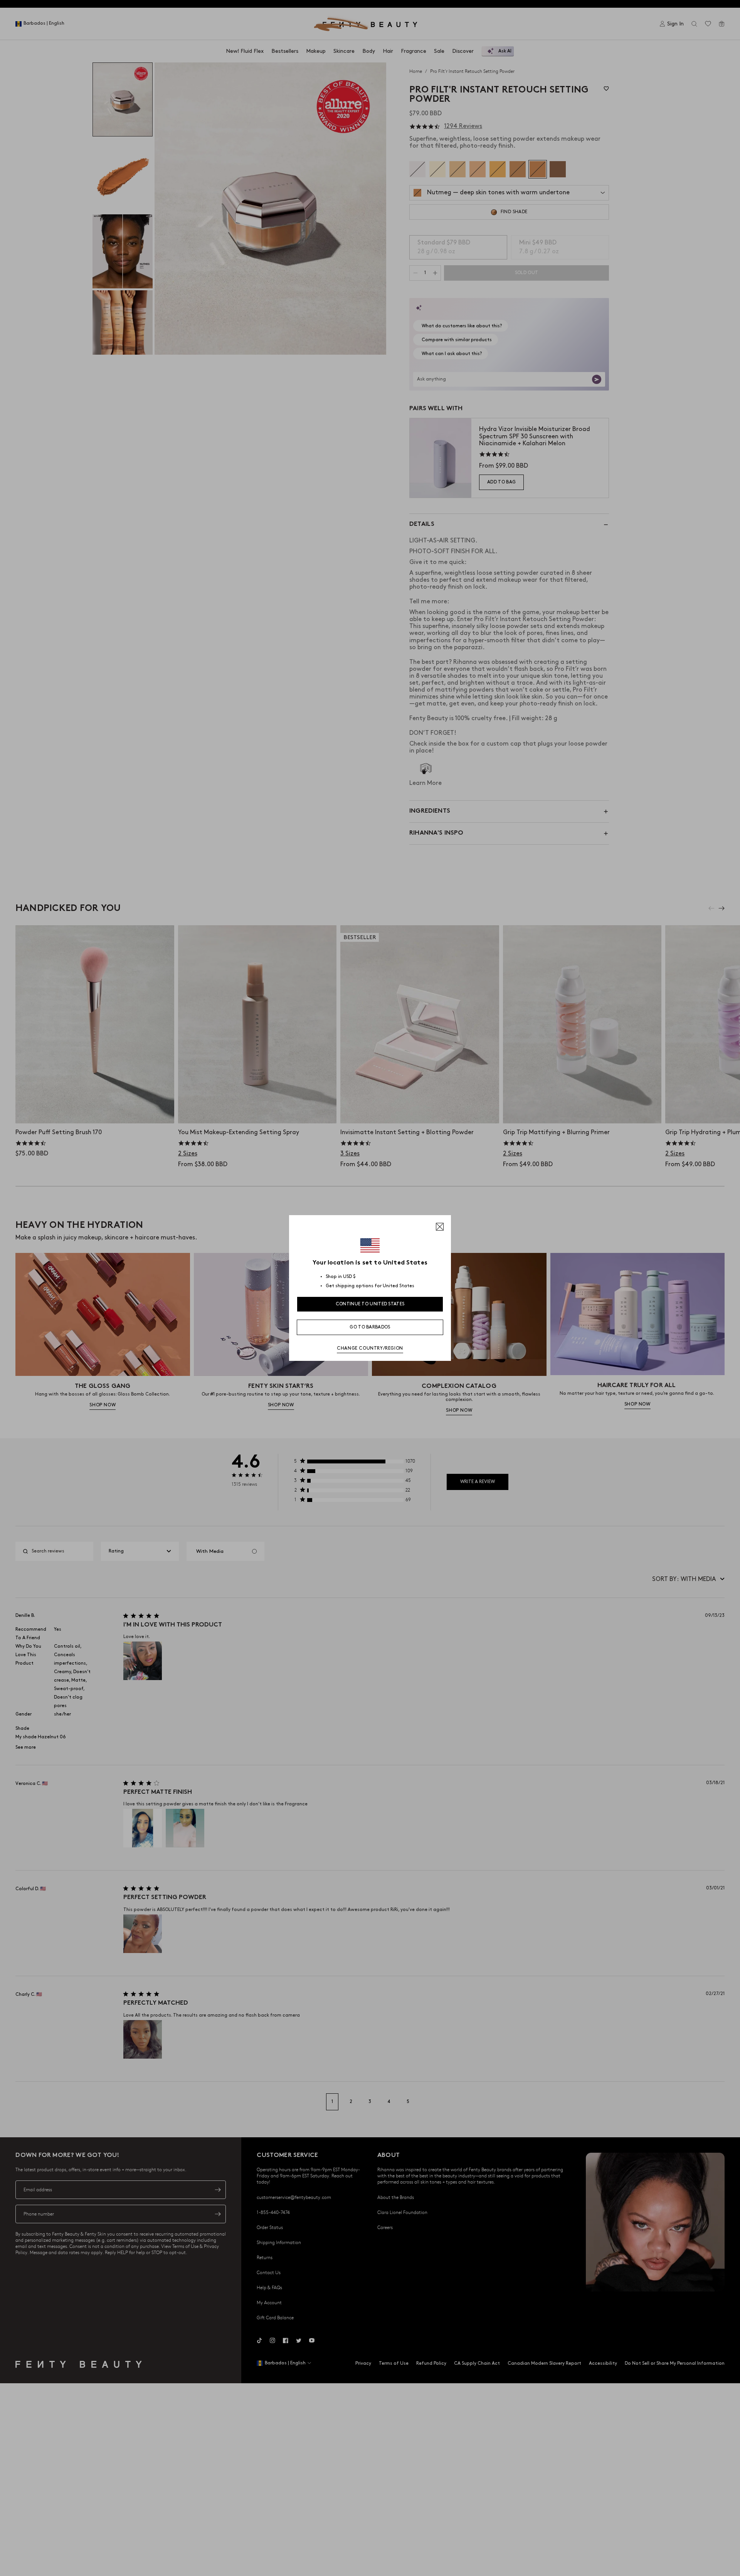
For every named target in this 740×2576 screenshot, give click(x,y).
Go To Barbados (370, 1327)
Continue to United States (370, 1304)
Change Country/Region (370, 1348)
